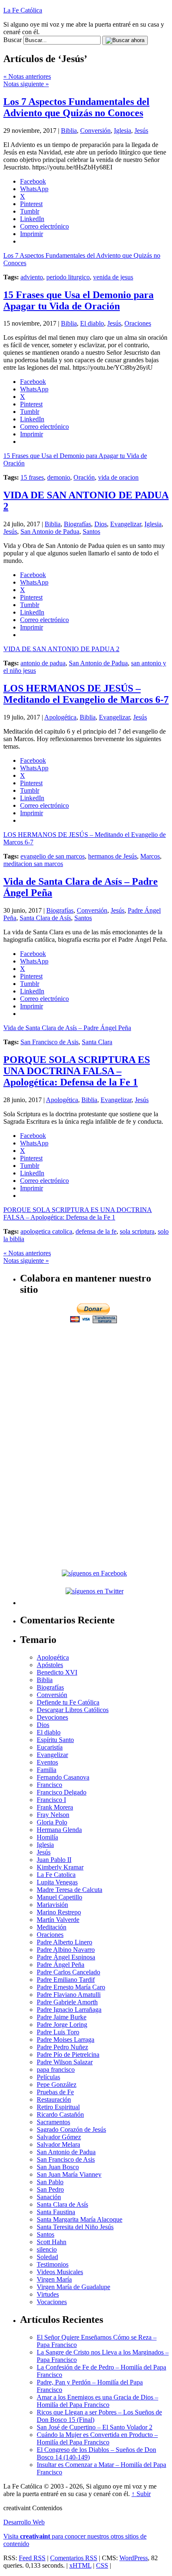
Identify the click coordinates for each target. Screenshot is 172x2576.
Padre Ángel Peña (61, 1965)
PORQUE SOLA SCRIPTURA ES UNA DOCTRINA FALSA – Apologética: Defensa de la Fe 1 (77, 1071)
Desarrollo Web (24, 2522)
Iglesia (123, 131)
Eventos (47, 1762)
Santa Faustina (56, 2212)
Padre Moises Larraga (66, 2040)
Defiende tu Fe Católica (68, 1702)
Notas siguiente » (26, 84)
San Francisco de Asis (49, 1042)
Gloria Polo (52, 1822)
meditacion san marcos (33, 864)
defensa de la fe (96, 1231)
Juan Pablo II (54, 1860)
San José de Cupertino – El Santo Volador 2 (95, 2427)
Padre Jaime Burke (62, 2017)
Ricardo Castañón (60, 2114)
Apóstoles (50, 1665)
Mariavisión (52, 1905)
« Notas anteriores (27, 76)
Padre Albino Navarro (66, 1950)
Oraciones (138, 323)
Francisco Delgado (62, 1792)
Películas (48, 2077)
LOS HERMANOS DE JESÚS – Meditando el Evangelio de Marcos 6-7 (86, 694)
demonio (59, 477)
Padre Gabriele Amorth (67, 2002)
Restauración (54, 2099)
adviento (32, 277)
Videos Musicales (60, 2272)
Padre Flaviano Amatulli (69, 1995)
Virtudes (48, 2294)
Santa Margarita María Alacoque (80, 2219)
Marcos (150, 856)
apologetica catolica (46, 1231)
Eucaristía (50, 1747)
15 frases (32, 477)
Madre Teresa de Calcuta (70, 1890)
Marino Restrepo (59, 1912)
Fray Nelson (53, 1815)
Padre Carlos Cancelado (68, 1972)
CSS (102, 2565)
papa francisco (56, 2070)
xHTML (80, 2565)
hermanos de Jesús (113, 856)
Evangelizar (126, 524)
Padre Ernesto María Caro (71, 1987)
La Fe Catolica (56, 1875)
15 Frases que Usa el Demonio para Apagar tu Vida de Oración (78, 300)
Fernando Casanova (63, 1777)
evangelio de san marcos (53, 856)
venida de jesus (113, 277)
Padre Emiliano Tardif (66, 1980)
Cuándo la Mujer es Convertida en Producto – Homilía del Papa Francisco (97, 2438)
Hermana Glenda (59, 1830)
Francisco (49, 1785)
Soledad (47, 2257)
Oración (84, 477)
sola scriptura (137, 1231)
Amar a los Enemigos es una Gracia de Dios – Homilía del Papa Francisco (97, 2401)
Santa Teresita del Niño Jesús (75, 2227)
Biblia (69, 131)
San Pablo (50, 2182)
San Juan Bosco (58, 2167)
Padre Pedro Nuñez (62, 2047)
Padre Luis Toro (58, 2032)
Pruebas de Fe (55, 2092)
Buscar (13, 40)
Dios (101, 524)
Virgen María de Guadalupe (73, 2287)
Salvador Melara (58, 2144)
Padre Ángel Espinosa (66, 1957)
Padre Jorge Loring (62, 2025)
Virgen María (54, 2279)
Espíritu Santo (55, 1740)
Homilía (47, 1837)
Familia (47, 1770)
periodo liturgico (68, 277)
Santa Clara (97, 1042)
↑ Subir (141, 2494)
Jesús (141, 131)
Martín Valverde (58, 1920)
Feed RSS (32, 2558)
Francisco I (51, 1800)
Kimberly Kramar (60, 1867)
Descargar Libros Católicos (73, 1710)
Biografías (77, 524)
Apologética (60, 717)
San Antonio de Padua (50, 531)
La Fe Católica (23, 10)
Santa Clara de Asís (45, 918)
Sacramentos (53, 2122)
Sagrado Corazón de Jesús (71, 2129)
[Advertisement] (94, 1383)
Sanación (49, 2197)
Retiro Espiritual (58, 2107)
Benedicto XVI (57, 1672)
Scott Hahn (52, 2242)
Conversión (95, 131)
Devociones (52, 1717)
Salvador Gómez (59, 2137)
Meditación (52, 1927)
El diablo (92, 323)
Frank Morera (55, 1807)
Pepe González (57, 2084)
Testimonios (53, 2264)
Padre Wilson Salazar (65, 2062)
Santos (91, 531)
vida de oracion (118, 477)
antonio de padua (43, 663)
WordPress (134, 2558)
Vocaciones (52, 2302)
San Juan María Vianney (69, 2174)
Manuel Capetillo (59, 1897)
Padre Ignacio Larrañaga (69, 2010)
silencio (47, 2249)
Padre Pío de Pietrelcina (68, 2055)
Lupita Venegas (57, 1882)
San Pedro (50, 2189)
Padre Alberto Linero (64, 1942)
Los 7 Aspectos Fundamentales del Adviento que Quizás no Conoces (76, 107)
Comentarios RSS (74, 2558)
